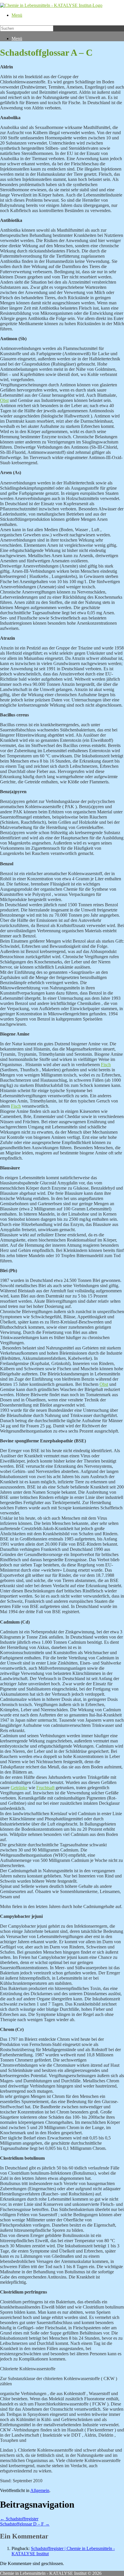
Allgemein (40, 2490)
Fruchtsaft (45, 1788)
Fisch (106, 1065)
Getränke (19, 1788)
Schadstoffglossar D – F (25, 2524)
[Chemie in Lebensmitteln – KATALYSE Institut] (51, 5)
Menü (17, 15)
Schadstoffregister (19, 2519)
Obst (4, 400)
